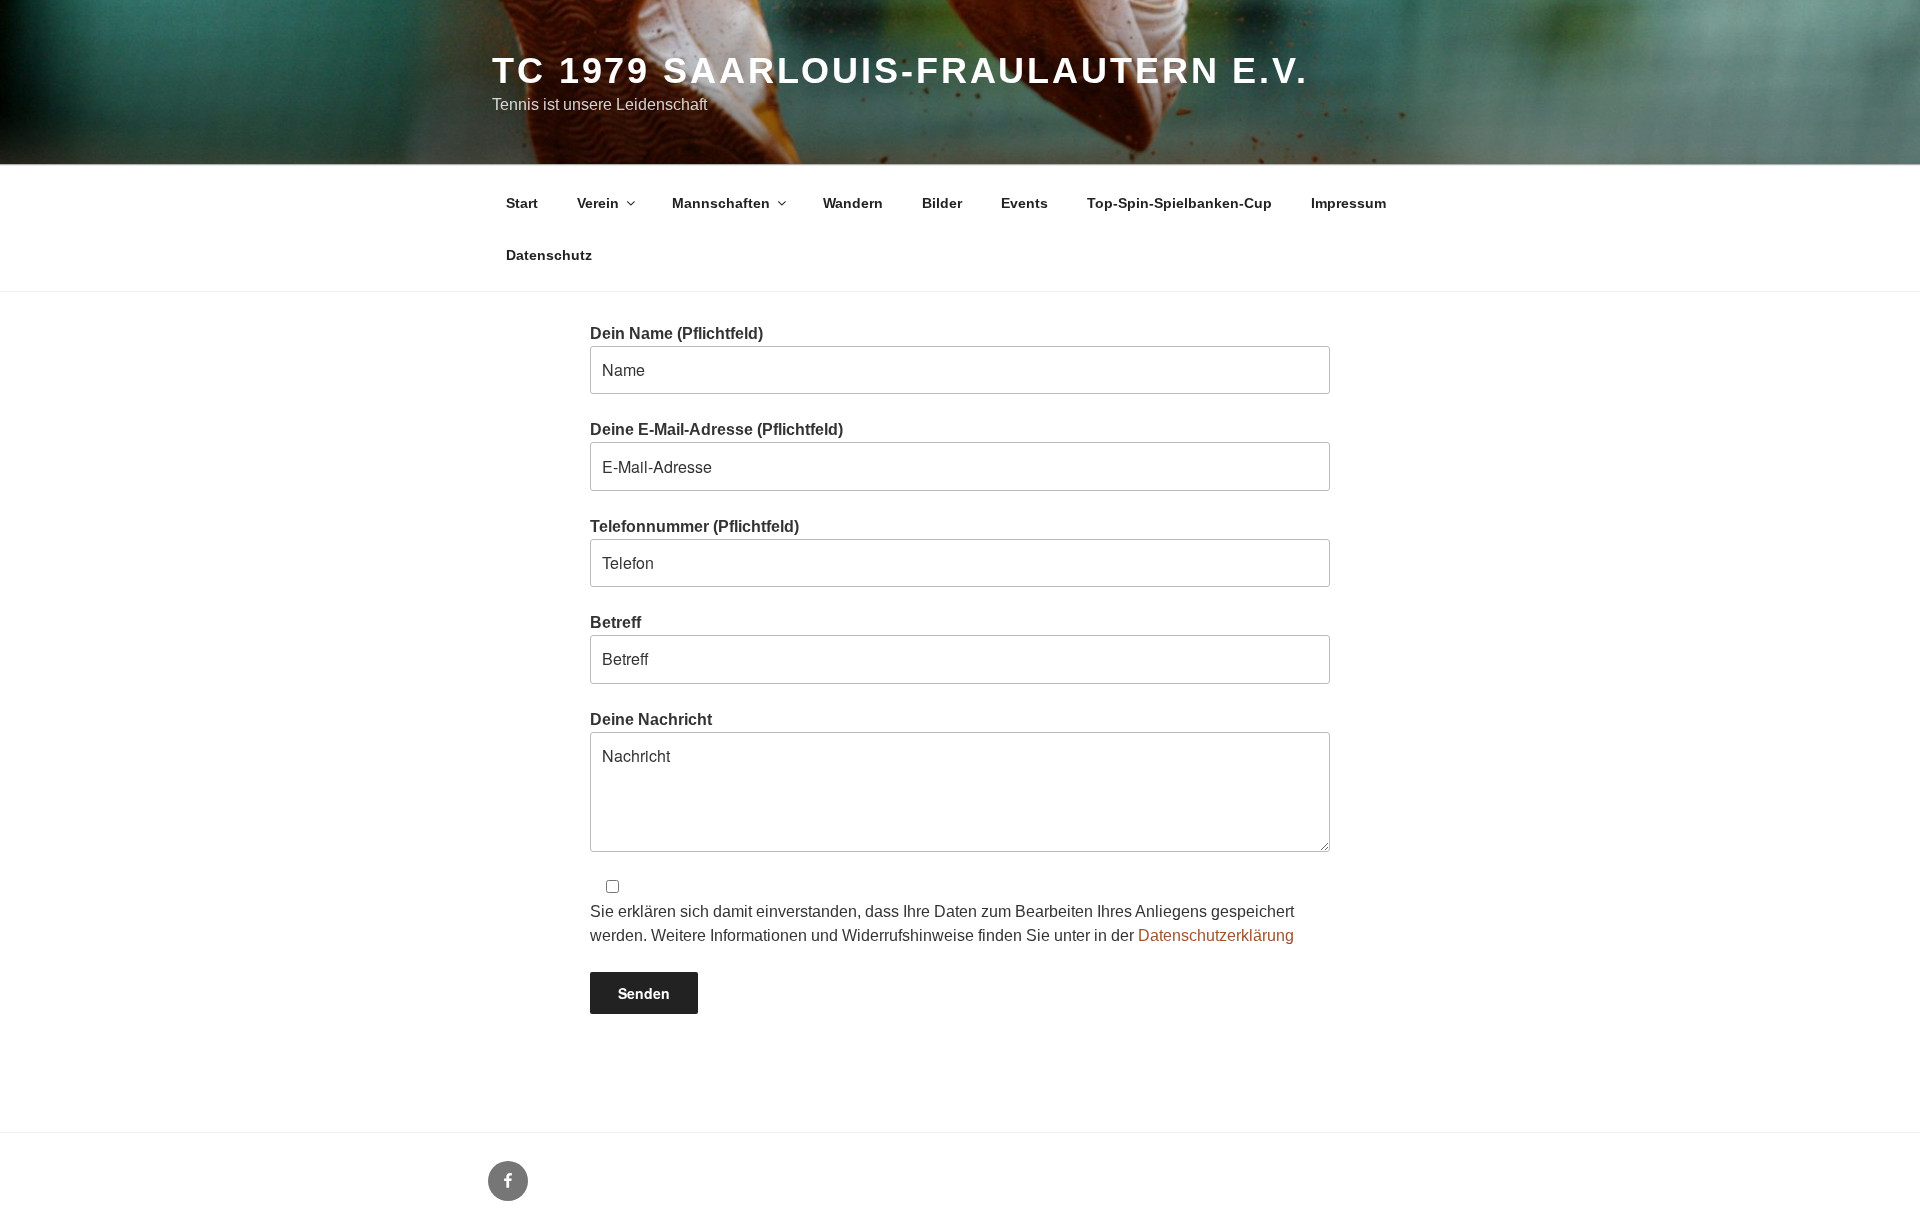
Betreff (615, 622)
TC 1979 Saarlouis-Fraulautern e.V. (900, 70)
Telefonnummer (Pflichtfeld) (694, 526)
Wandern (853, 203)
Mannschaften (721, 203)
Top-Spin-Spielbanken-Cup (1179, 203)
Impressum (1348, 203)
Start (522, 203)
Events (1024, 203)
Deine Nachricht (651, 719)
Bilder (942, 203)
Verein (598, 203)
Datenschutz (549, 255)
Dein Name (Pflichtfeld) (676, 333)
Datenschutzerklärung (1216, 935)
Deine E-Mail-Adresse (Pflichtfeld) (716, 429)
